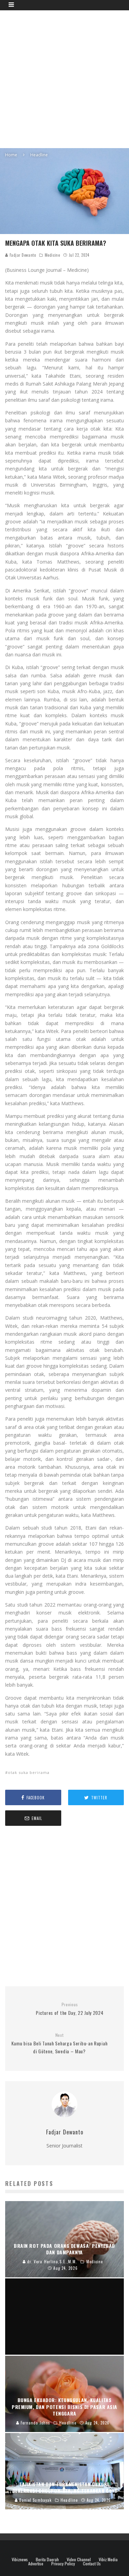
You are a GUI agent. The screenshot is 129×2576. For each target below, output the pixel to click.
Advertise (36, 2564)
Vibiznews (20, 2560)
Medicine (52, 255)
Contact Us (92, 2564)
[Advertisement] (64, 78)
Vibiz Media (108, 2560)
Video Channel (79, 2560)
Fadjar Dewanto (22, 255)
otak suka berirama (29, 1772)
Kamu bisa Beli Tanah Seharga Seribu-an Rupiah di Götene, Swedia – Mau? (60, 2044)
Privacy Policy (63, 2564)
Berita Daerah (47, 2560)
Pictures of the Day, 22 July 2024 (69, 2009)
